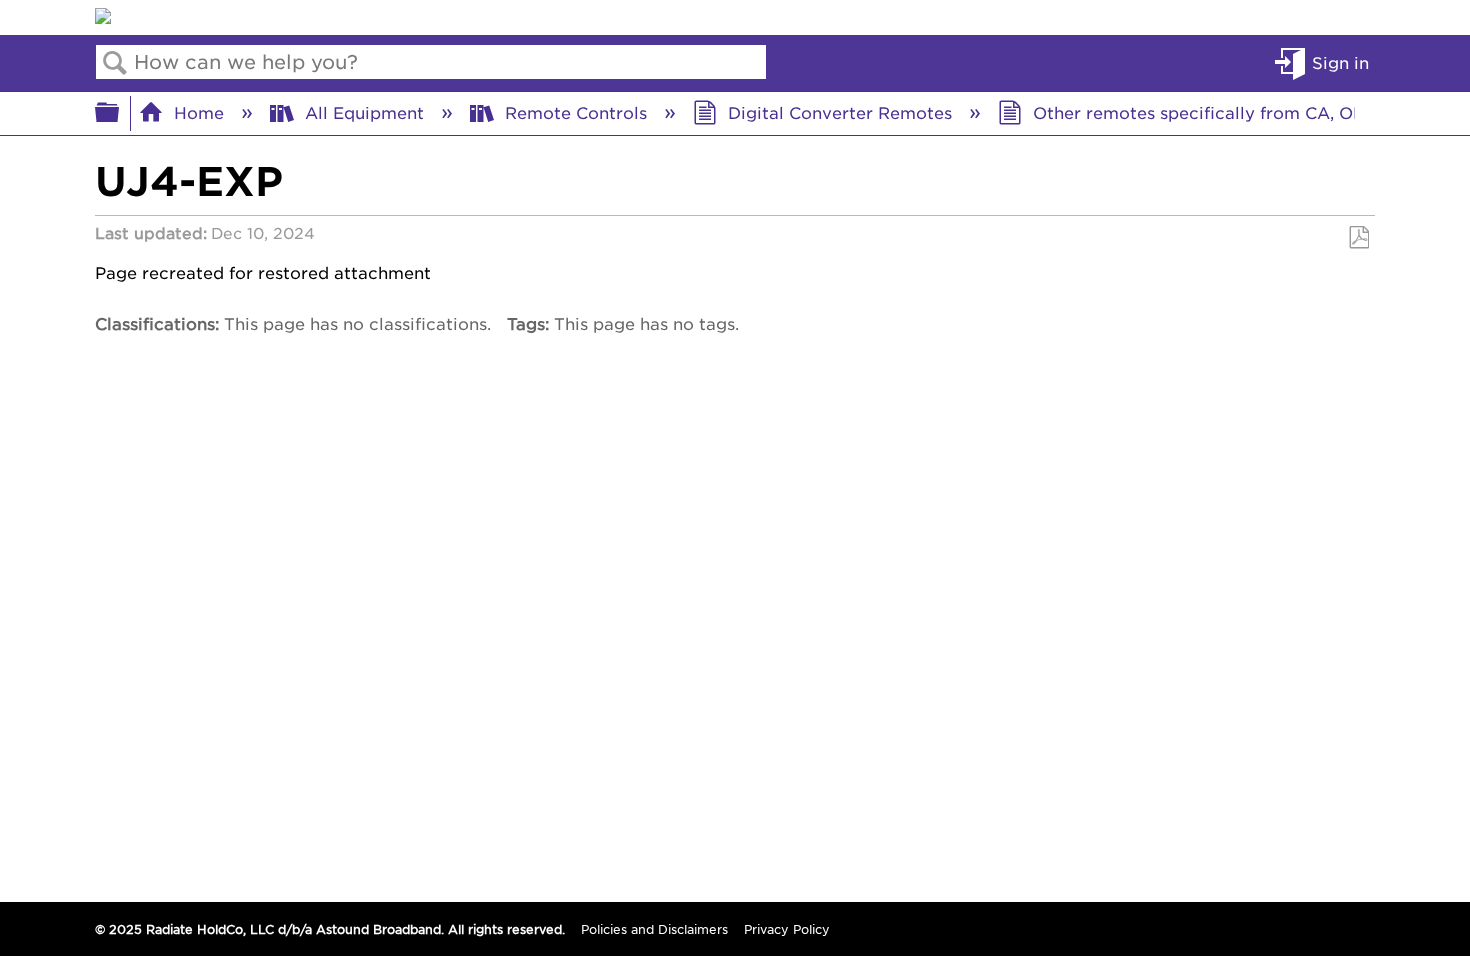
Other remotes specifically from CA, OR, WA (1218, 112)
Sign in (1340, 62)
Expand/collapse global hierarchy (120, 113)
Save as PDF (1358, 238)
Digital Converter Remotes (840, 112)
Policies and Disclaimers (654, 929)
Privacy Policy (787, 929)
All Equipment (364, 112)
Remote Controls (576, 112)
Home (199, 112)
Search (115, 63)
